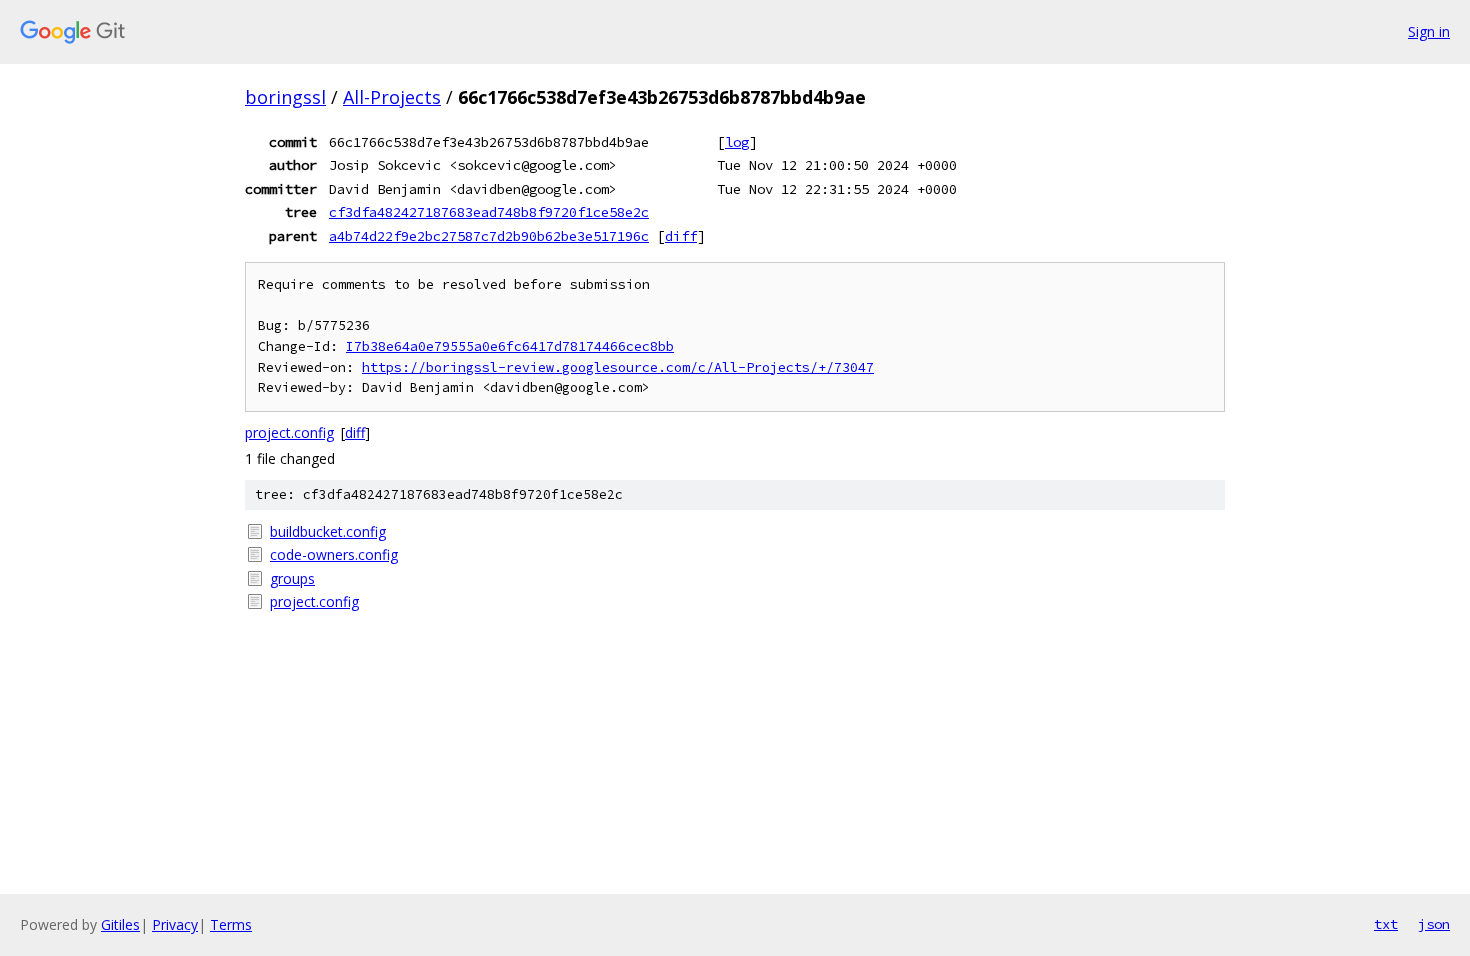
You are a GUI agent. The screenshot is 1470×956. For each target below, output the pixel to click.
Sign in (1429, 31)
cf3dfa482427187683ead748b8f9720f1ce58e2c (489, 212)
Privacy (175, 924)
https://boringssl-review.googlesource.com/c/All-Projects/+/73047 (618, 367)
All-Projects (392, 97)
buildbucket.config (328, 531)
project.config (289, 432)
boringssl (285, 97)
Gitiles (120, 924)
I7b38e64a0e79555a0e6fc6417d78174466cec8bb (510, 346)
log (737, 142)
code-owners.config (334, 554)
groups (292, 578)
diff (681, 236)
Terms (231, 924)
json (1434, 924)
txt (1386, 924)
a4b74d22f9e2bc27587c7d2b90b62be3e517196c (489, 236)
